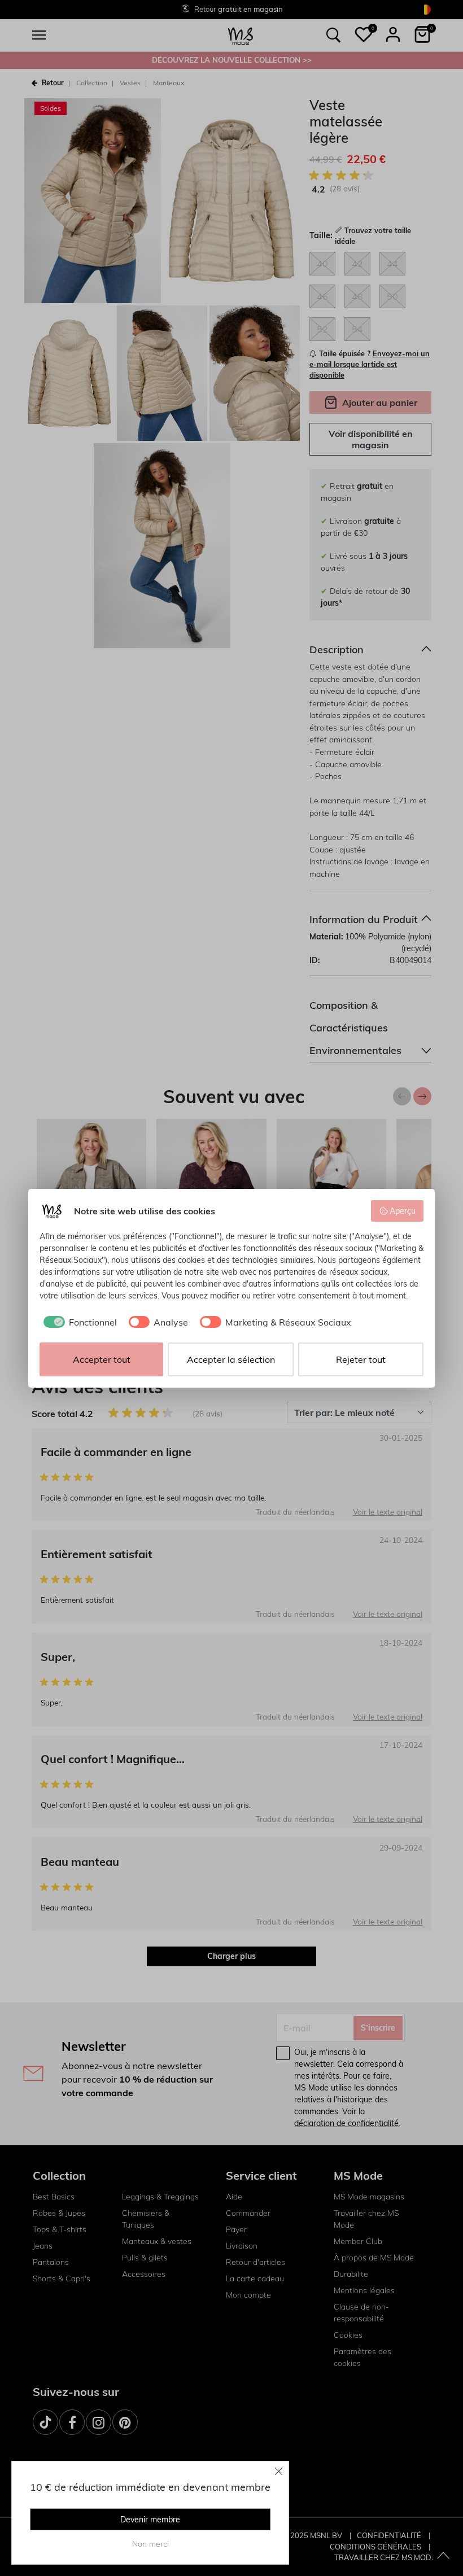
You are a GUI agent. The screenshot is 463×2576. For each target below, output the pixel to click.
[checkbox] (78, 1322)
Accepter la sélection (231, 1359)
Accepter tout (102, 1359)
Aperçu (403, 1211)
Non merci (150, 2544)
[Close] (279, 2471)
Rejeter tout (361, 1359)
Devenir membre (150, 2520)
